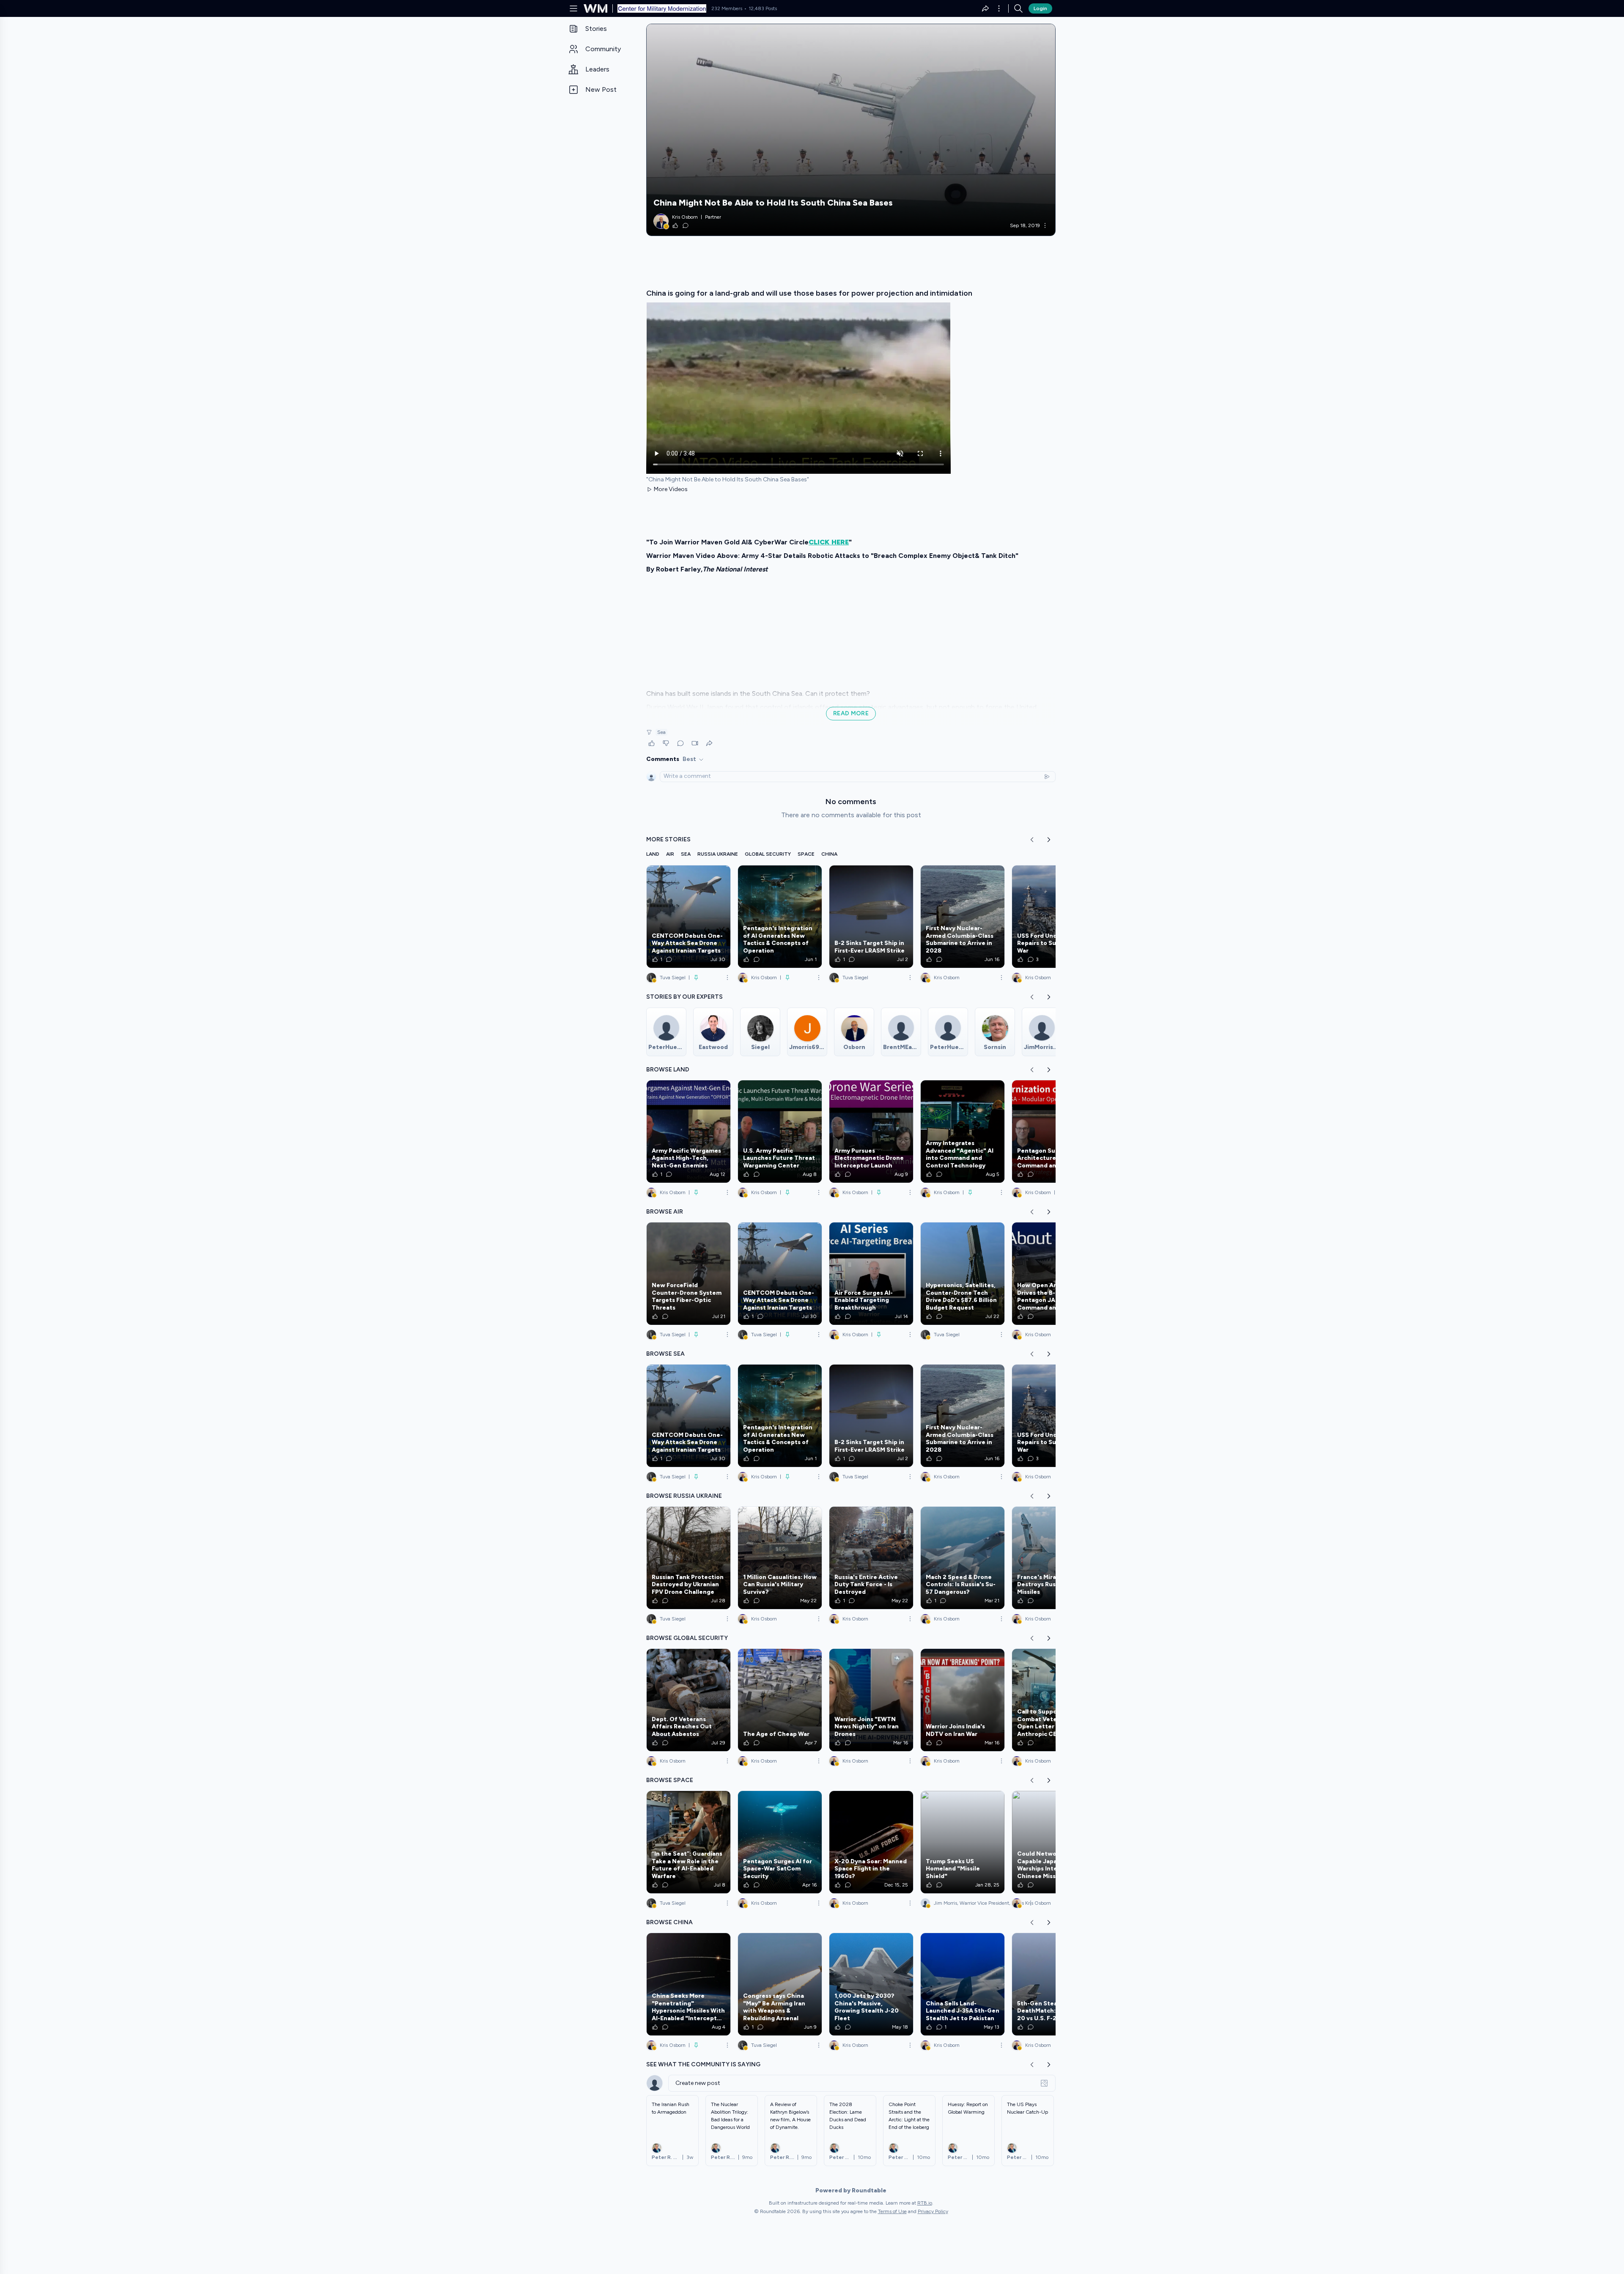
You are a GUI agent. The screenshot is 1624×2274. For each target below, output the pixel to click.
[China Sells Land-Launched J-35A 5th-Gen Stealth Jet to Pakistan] (963, 1984)
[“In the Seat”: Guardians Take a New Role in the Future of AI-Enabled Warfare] (689, 1842)
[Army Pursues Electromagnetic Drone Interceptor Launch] (871, 1132)
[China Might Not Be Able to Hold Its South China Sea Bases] (851, 130)
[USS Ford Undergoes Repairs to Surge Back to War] (1054, 917)
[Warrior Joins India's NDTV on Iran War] (963, 1700)
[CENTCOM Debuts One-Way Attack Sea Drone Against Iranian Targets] (689, 917)
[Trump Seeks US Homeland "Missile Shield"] (963, 1842)
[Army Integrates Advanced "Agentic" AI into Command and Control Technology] (963, 1132)
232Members (727, 8)
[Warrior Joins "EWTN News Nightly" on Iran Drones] (871, 1700)
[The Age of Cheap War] (780, 1700)
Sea (661, 732)
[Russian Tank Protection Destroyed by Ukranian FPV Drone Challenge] (689, 1558)
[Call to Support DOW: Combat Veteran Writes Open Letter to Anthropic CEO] (1054, 1700)
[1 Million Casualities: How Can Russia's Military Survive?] (780, 1558)
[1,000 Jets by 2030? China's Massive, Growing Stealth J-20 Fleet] (871, 1984)
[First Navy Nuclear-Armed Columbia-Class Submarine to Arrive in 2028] (963, 917)
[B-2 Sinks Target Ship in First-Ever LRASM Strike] (871, 917)
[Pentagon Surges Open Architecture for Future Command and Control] (1054, 1132)
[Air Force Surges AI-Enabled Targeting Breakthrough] (871, 1274)
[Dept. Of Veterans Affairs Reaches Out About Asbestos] (689, 1700)
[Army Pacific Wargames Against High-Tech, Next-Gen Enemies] (689, 1132)
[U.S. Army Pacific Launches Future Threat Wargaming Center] (780, 1132)
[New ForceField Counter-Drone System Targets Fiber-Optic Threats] (689, 1274)
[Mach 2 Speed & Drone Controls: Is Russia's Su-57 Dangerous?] (963, 1558)
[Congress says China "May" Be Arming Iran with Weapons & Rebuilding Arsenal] (780, 1984)
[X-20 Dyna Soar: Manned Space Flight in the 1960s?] (871, 1842)
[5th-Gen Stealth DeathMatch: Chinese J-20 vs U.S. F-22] (1054, 1984)
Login (1040, 8)
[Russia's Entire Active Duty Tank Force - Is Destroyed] (871, 1558)
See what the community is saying (703, 2064)
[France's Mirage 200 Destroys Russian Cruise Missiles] (1054, 1558)
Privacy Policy (933, 2211)
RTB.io (925, 2203)
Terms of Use (892, 2211)
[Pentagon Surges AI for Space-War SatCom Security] (780, 1842)
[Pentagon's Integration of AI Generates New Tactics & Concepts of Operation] (780, 917)
